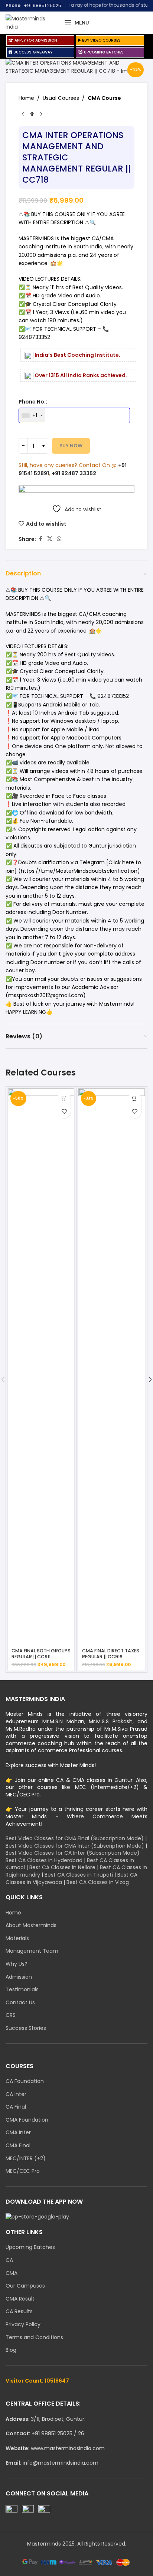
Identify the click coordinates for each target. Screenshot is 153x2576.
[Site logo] (31, 22)
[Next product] (41, 114)
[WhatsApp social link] (59, 539)
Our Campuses (25, 2286)
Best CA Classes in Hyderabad (44, 1860)
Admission (19, 1977)
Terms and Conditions (34, 2337)
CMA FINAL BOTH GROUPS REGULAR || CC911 (41, 1653)
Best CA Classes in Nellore (62, 1867)
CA (9, 2260)
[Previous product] (23, 114)
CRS (11, 2015)
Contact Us (20, 2003)
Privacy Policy (23, 2324)
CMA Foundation (27, 2120)
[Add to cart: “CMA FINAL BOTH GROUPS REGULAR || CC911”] (64, 1099)
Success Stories (26, 2028)
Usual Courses (61, 98)
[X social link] (50, 539)
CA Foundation (25, 2081)
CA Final (16, 2107)
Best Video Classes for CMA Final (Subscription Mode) (75, 1838)
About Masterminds (31, 1925)
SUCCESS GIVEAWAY (32, 52)
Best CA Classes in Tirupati (79, 1875)
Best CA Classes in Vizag (98, 1882)
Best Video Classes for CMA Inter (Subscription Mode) (75, 1846)
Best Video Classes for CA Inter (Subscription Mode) (73, 1853)
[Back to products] (32, 114)
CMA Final (18, 2146)
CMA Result (20, 2299)
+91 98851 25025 (43, 5)
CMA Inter (18, 2133)
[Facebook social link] (40, 539)
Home (26, 98)
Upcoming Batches (30, 2247)
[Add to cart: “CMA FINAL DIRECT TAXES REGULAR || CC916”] (135, 1099)
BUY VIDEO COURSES (101, 40)
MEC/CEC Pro (23, 2171)
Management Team (32, 1951)
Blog (11, 2350)
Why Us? (17, 1964)
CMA (12, 2273)
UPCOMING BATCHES (103, 52)
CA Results (19, 2311)
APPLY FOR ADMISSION (35, 40)
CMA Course (104, 98)
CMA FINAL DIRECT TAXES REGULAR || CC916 (111, 1653)
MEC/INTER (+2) (26, 2159)
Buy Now (71, 446)
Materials (17, 1938)
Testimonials (22, 1990)
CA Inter (16, 2094)
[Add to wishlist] (64, 1112)
